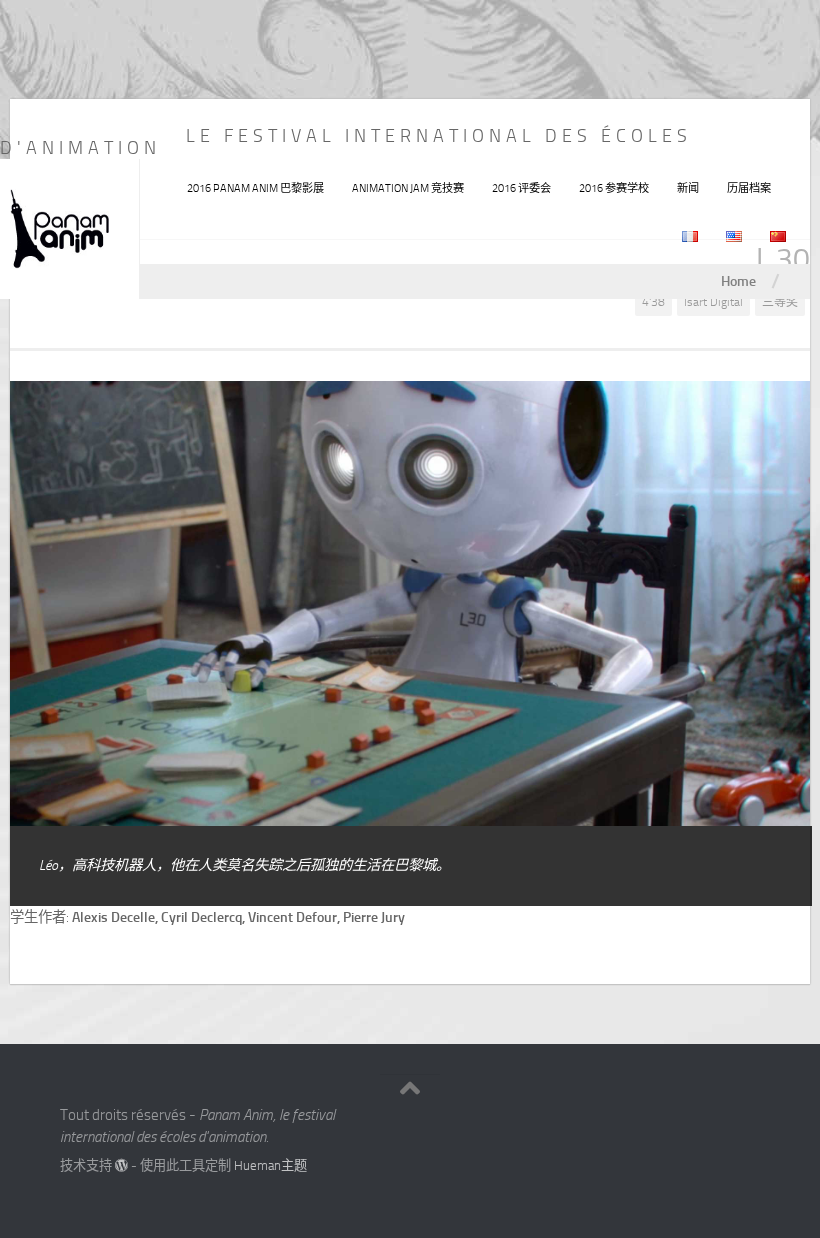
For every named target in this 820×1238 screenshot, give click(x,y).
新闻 (688, 188)
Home (738, 281)
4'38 (653, 302)
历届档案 (749, 188)
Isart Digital (713, 302)
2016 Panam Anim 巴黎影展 (255, 188)
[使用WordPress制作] (121, 1165)
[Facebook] (710, 1122)
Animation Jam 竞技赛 (408, 188)
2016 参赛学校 (614, 188)
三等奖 (780, 302)
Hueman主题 (270, 1165)
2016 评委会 (521, 188)
